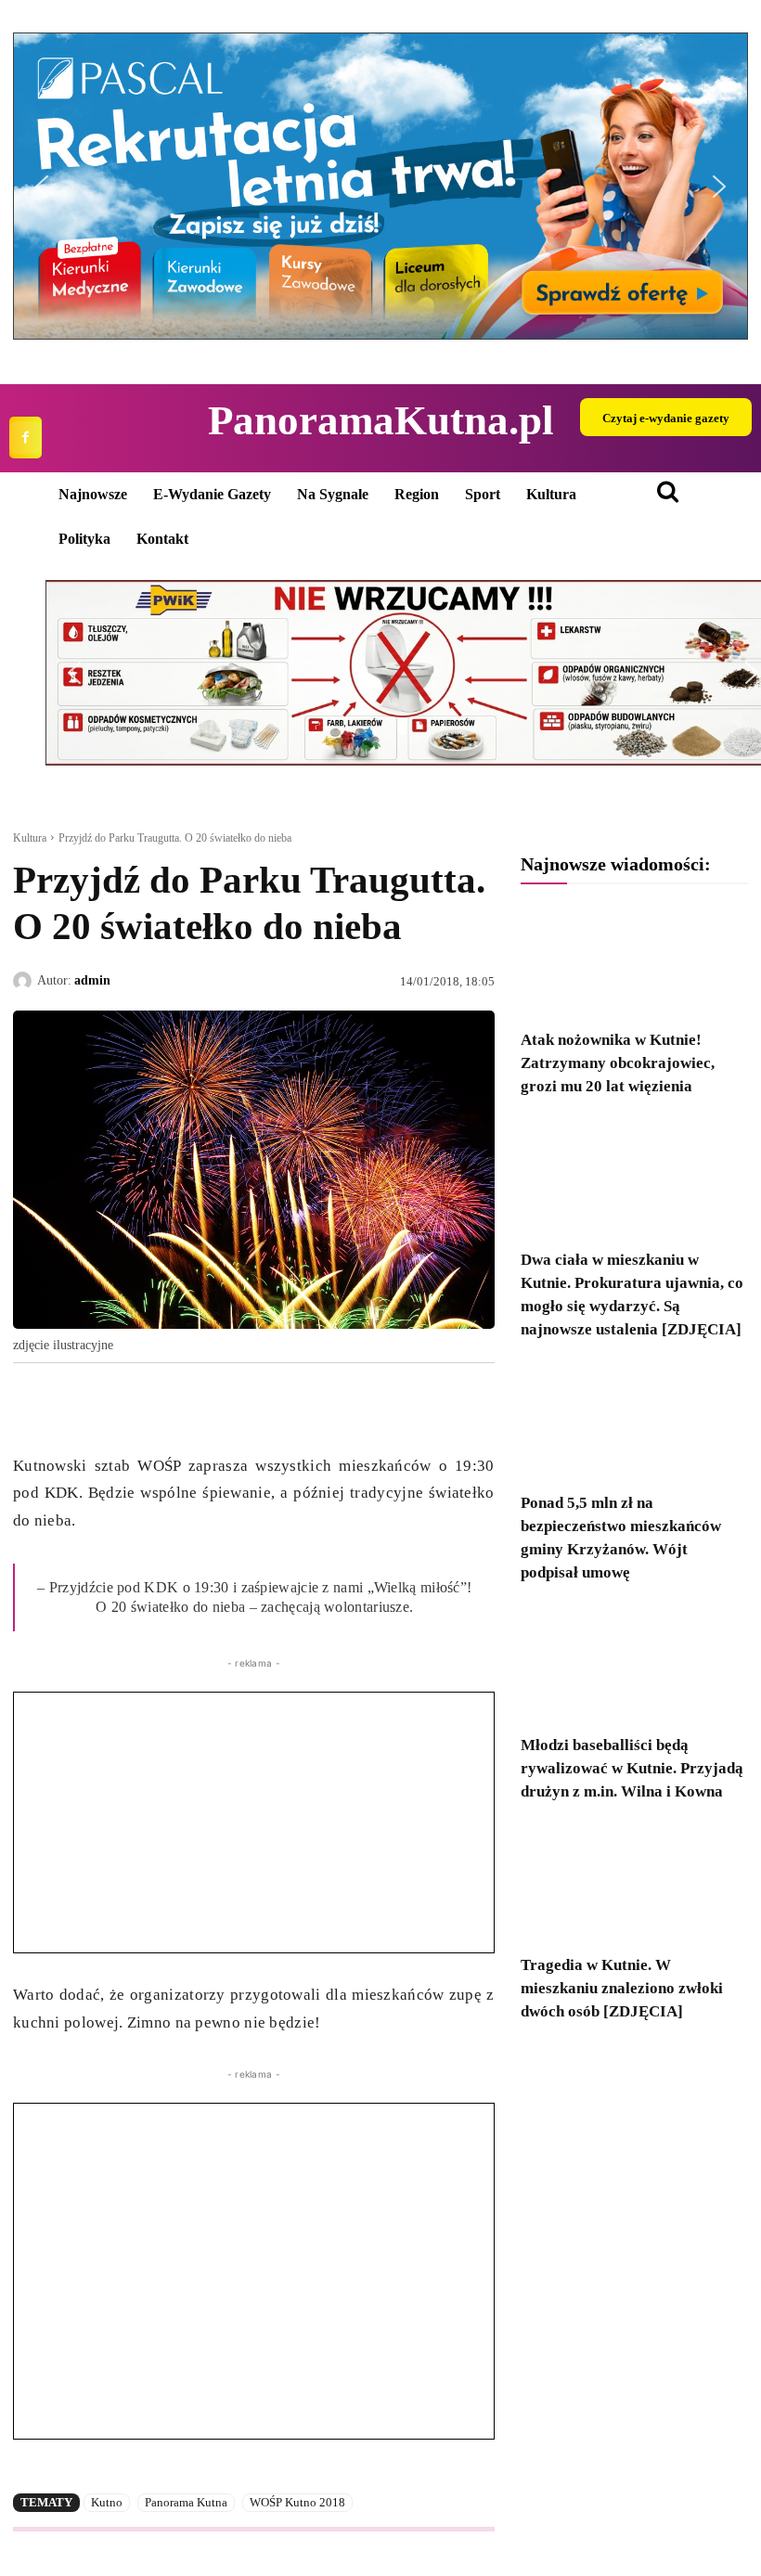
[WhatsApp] (117, 1406)
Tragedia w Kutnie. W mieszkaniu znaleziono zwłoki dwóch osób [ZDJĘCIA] (622, 1988)
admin (92, 980)
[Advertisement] (254, 1823)
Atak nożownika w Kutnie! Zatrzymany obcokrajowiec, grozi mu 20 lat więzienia (618, 1063)
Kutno (107, 2502)
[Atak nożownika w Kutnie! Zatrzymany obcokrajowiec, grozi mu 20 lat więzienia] (634, 960)
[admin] (25, 981)
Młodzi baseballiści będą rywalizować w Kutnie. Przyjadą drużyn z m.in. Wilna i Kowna (632, 1768)
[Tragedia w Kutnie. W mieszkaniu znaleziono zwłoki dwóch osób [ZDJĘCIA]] (634, 1884)
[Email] (160, 1406)
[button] (380, 186)
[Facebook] (26, 438)
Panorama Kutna (186, 2502)
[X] (74, 1406)
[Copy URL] (202, 1406)
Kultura (30, 838)
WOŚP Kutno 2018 (297, 2502)
